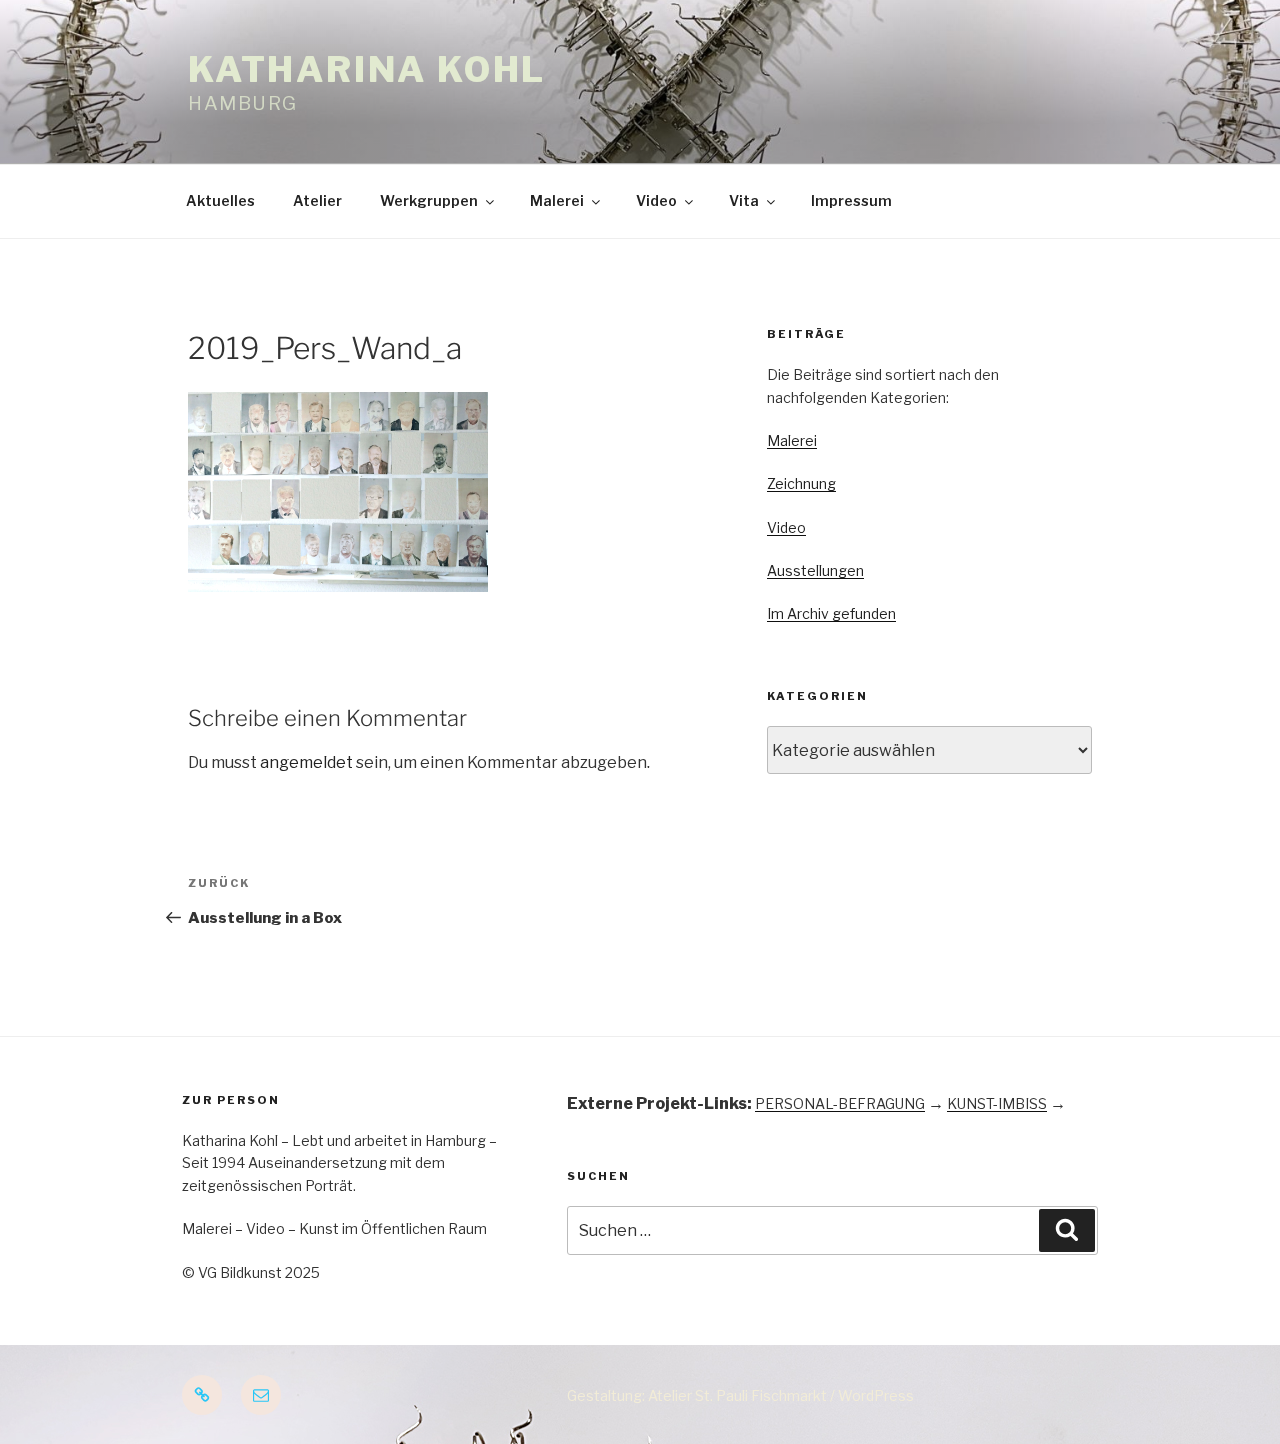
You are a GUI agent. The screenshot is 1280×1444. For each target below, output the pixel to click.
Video (656, 200)
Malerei (557, 200)
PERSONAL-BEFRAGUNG (840, 1103)
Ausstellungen (815, 570)
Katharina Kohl (367, 69)
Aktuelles (220, 200)
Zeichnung (801, 483)
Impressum (851, 200)
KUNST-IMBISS (997, 1103)
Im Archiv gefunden (831, 613)
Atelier (317, 200)
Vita (744, 200)
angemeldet (306, 762)
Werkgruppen (429, 200)
